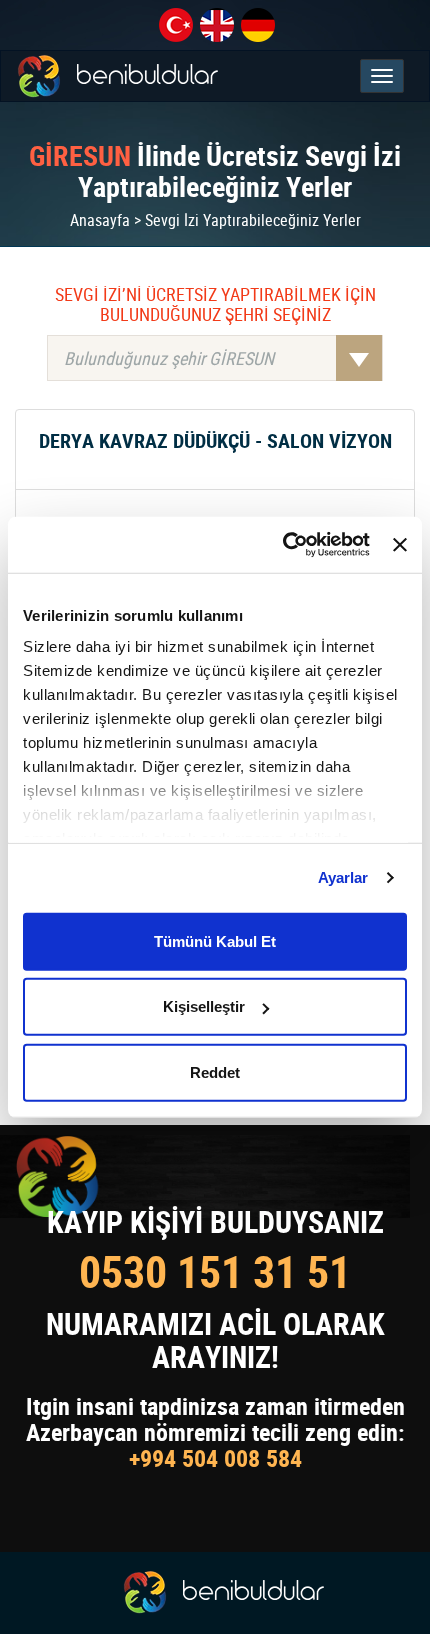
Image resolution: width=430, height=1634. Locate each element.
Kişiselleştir (204, 1006)
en (217, 25)
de (258, 25)
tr (176, 25)
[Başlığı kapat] (400, 545)
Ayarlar (343, 877)
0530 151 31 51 (215, 1271)
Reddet (215, 1071)
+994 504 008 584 (215, 1458)
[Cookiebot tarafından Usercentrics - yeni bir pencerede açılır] (283, 545)
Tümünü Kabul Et (215, 940)
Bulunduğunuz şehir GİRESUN (169, 358)
